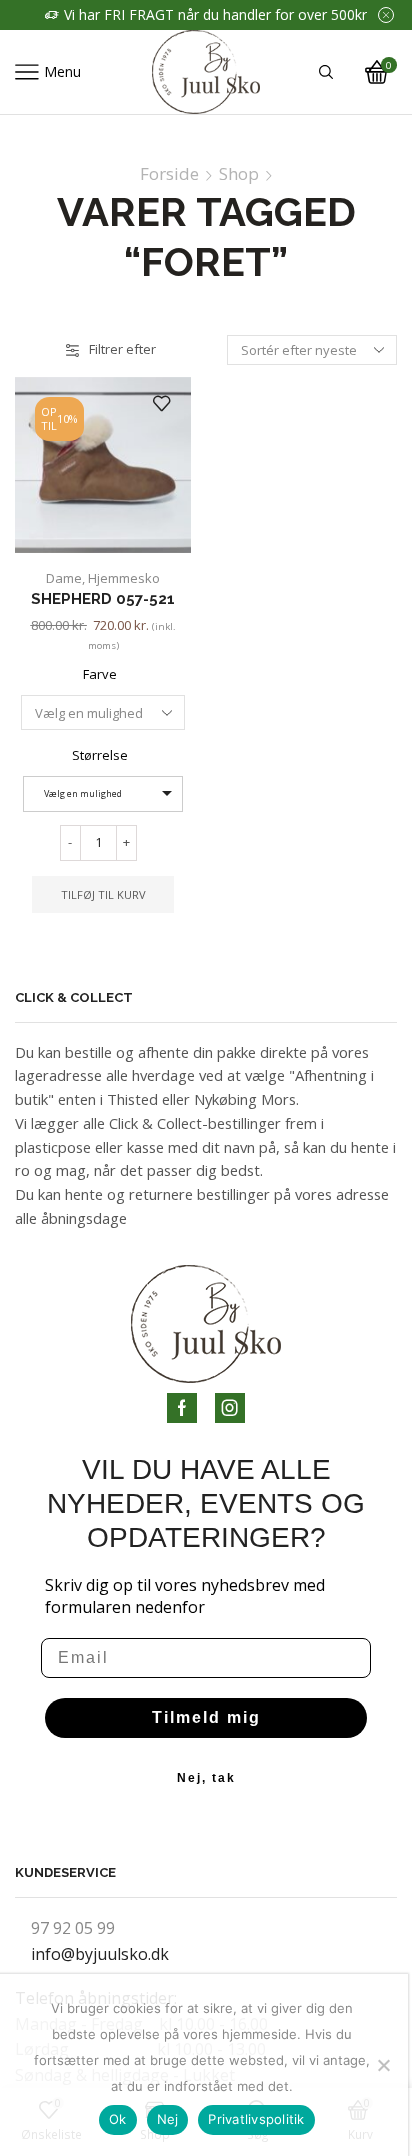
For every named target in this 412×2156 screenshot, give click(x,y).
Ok (118, 2119)
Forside (169, 174)
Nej (168, 2119)
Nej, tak (206, 1778)
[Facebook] (182, 1408)
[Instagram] (230, 1408)
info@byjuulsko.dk (100, 1954)
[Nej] (383, 2065)
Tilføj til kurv (103, 894)
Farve (100, 674)
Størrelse (100, 755)
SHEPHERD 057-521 (103, 598)
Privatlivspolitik (256, 2119)
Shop (239, 174)
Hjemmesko (124, 578)
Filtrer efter (122, 349)
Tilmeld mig (206, 1717)
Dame (64, 578)
